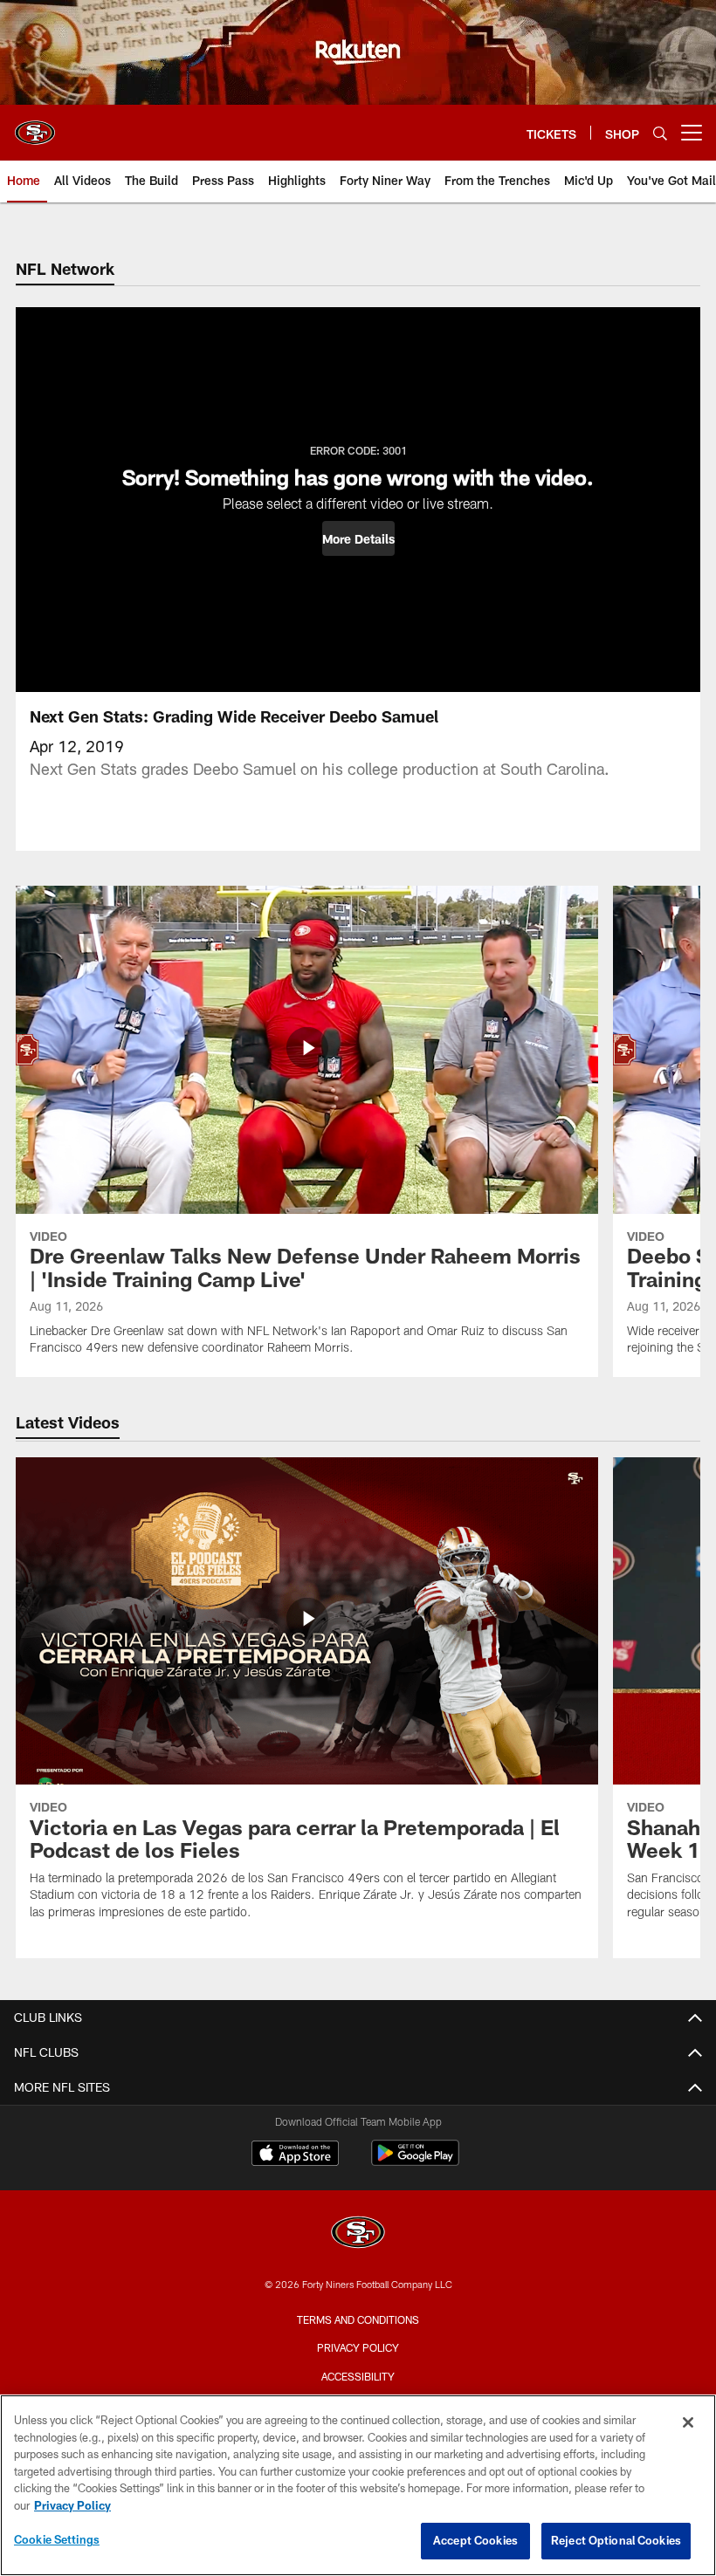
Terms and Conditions (358, 2319)
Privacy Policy (358, 2347)
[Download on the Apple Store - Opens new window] (295, 2155)
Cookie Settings (57, 2539)
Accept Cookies (475, 2540)
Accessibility (358, 2376)
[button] (358, 538)
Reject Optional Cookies (616, 2540)
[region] (358, 2485)
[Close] (688, 2422)
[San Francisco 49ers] (358, 2234)
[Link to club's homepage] (35, 126)
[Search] (660, 133)
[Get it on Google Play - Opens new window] (415, 2162)
